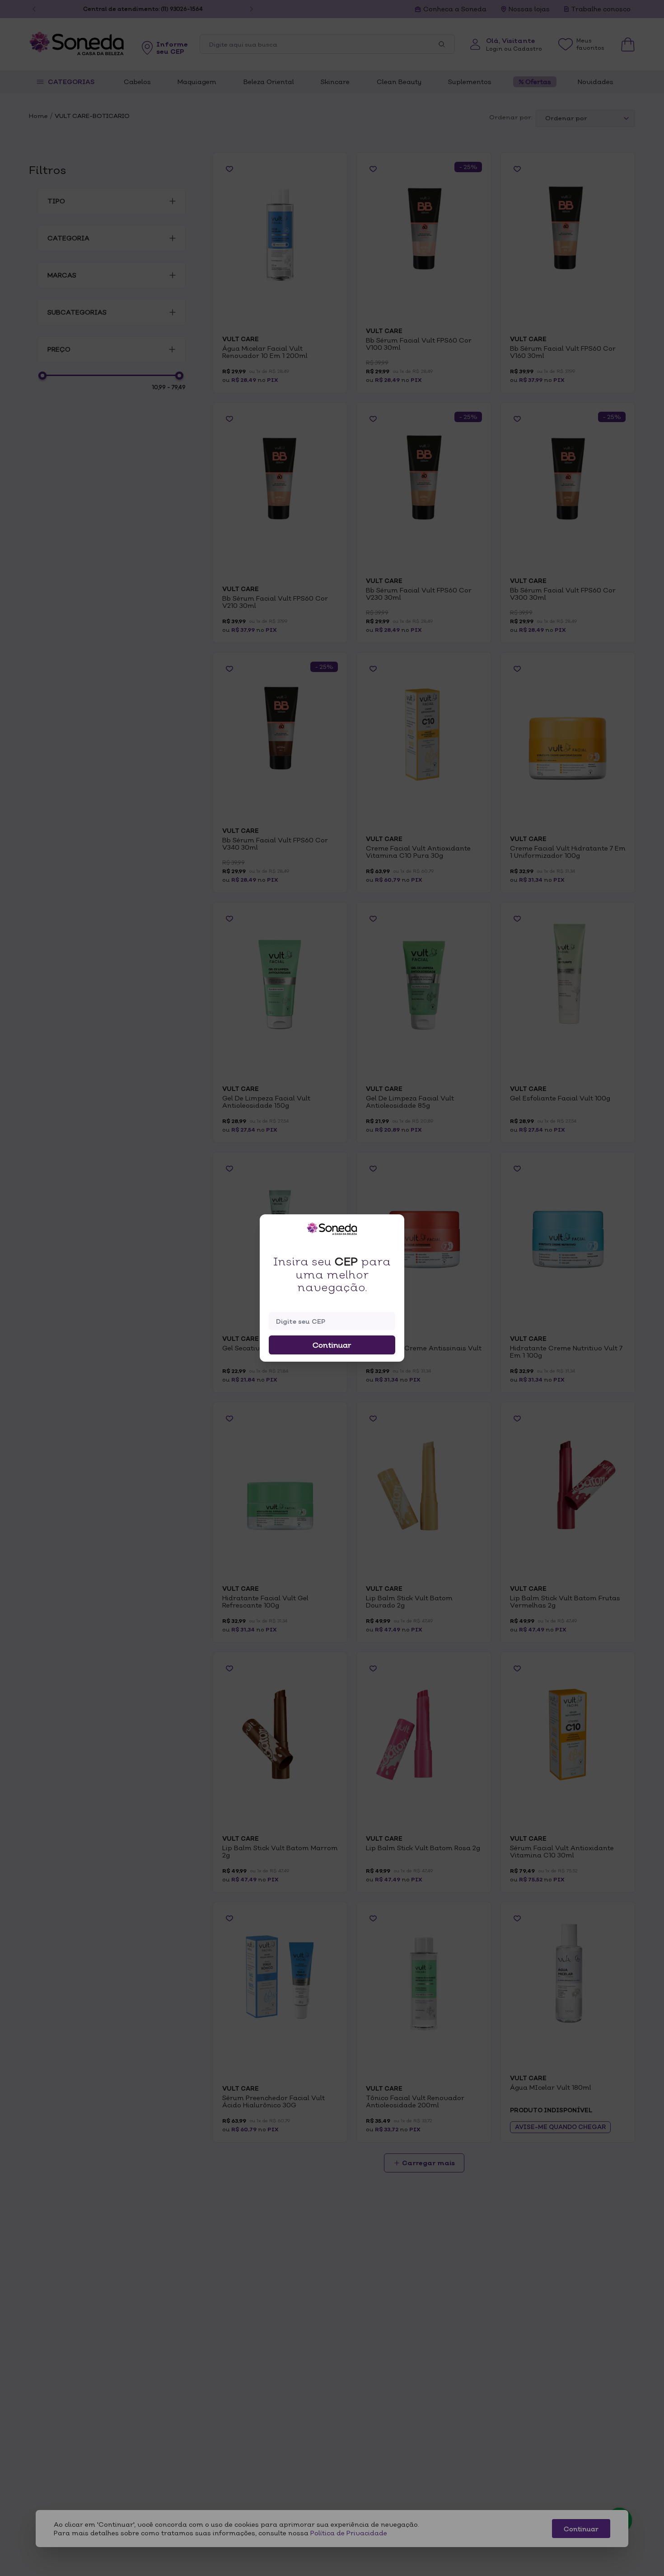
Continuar (332, 1345)
